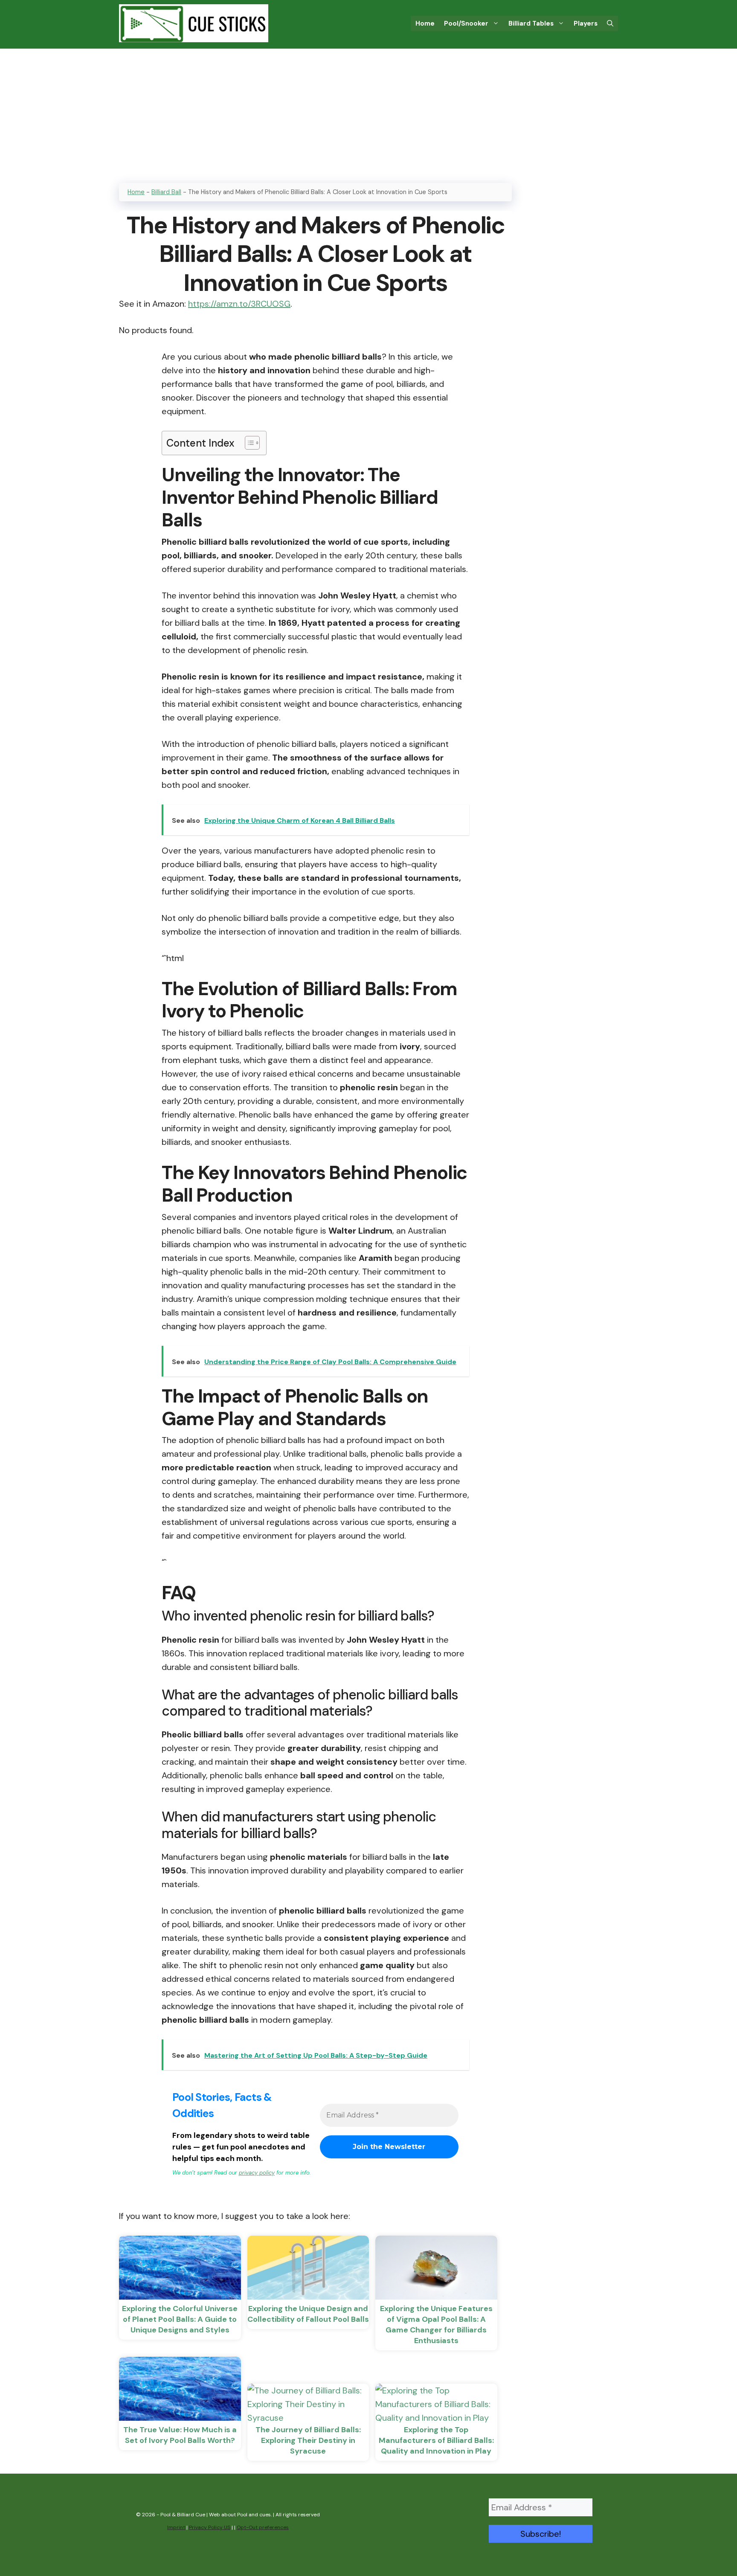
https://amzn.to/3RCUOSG (239, 304)
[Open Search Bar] (610, 23)
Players (586, 23)
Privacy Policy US (210, 2527)
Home (425, 23)
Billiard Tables (531, 23)
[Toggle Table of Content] (248, 443)
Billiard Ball (166, 192)
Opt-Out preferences (263, 2527)
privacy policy (257, 2173)
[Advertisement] (368, 113)
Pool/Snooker (466, 23)
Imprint (176, 2527)
